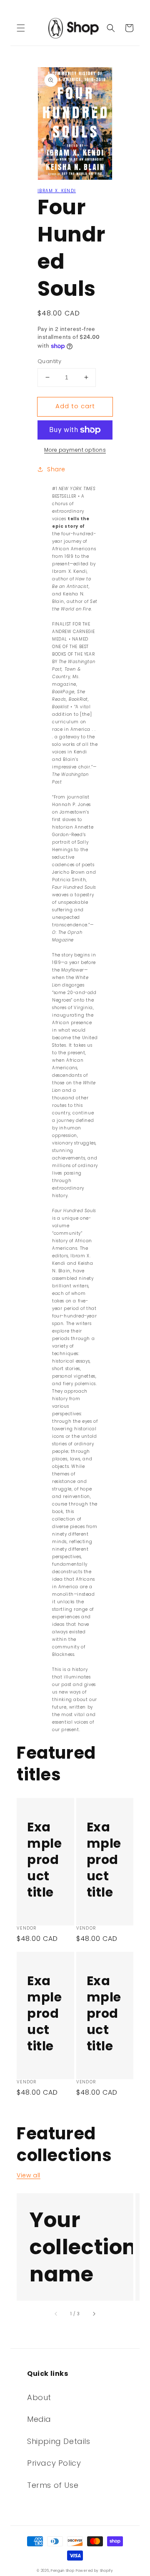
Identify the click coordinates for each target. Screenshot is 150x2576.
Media (39, 2419)
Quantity (49, 361)
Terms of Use (53, 2485)
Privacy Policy (54, 2463)
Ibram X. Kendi (57, 191)
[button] (21, 28)
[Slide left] (56, 2314)
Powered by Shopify (95, 2571)
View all (29, 2175)
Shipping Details (59, 2441)
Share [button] (56, 469)
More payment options (75, 450)
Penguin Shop (62, 2571)
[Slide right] (94, 2314)
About (39, 2397)
